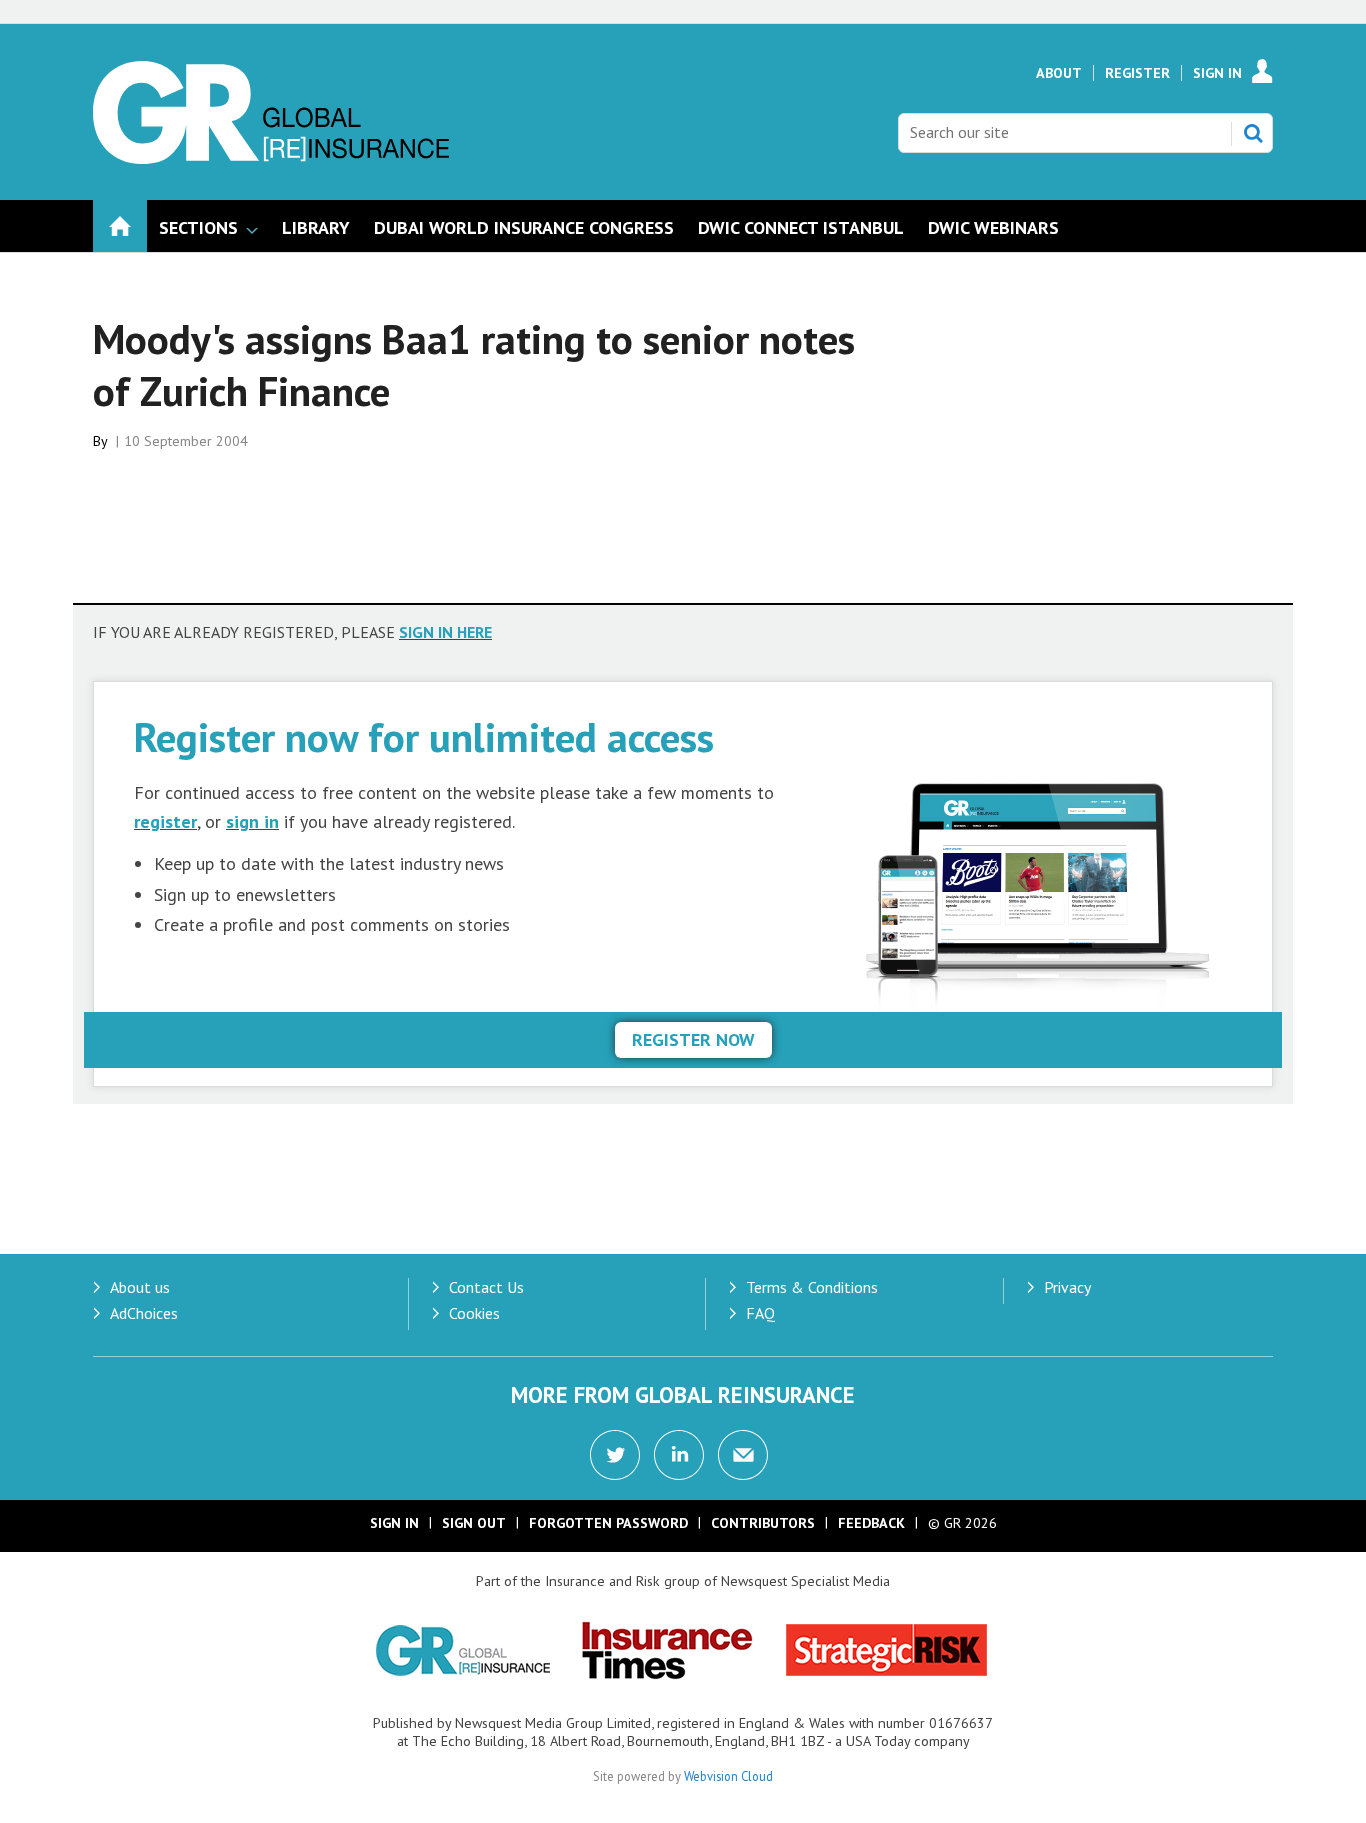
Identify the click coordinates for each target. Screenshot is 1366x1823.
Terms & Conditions (812, 1287)
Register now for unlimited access (424, 736)
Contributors (763, 1523)
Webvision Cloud (728, 1776)
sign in (252, 821)
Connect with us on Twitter (615, 1455)
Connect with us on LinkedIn (679, 1455)
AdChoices (144, 1313)
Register (1137, 73)
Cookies (474, 1313)
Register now (693, 1039)
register (165, 821)
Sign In (1217, 73)
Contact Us (486, 1287)
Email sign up (743, 1455)
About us (140, 1287)
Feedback (871, 1523)
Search (1253, 133)
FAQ (760, 1313)
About (1059, 73)
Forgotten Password (608, 1523)
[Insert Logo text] (271, 158)
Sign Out (474, 1523)
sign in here (445, 632)
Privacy (1067, 1287)
